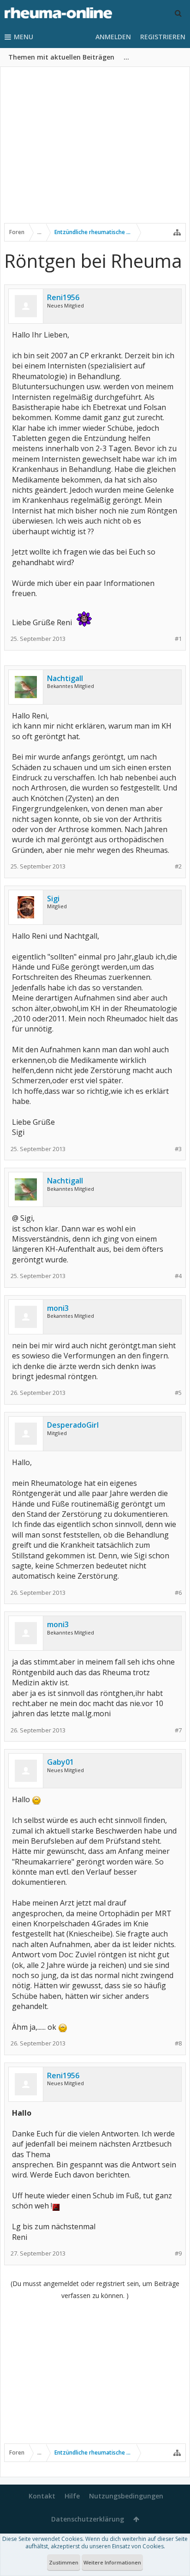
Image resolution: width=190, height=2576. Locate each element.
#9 (178, 2253)
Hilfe (72, 2496)
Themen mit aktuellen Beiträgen (61, 57)
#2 (178, 866)
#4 (178, 1276)
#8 (178, 2043)
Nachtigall (65, 678)
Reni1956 (63, 297)
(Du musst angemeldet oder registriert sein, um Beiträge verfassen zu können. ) (95, 2289)
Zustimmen (64, 2562)
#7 (178, 1730)
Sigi (53, 899)
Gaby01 (60, 1762)
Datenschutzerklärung (88, 2519)
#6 (178, 1593)
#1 (178, 639)
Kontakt (42, 2496)
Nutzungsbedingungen (126, 2496)
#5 (178, 1393)
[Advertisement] (95, 151)
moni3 (58, 1308)
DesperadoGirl (73, 1425)
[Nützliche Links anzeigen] (177, 232)
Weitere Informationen (112, 2562)
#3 (178, 1149)
